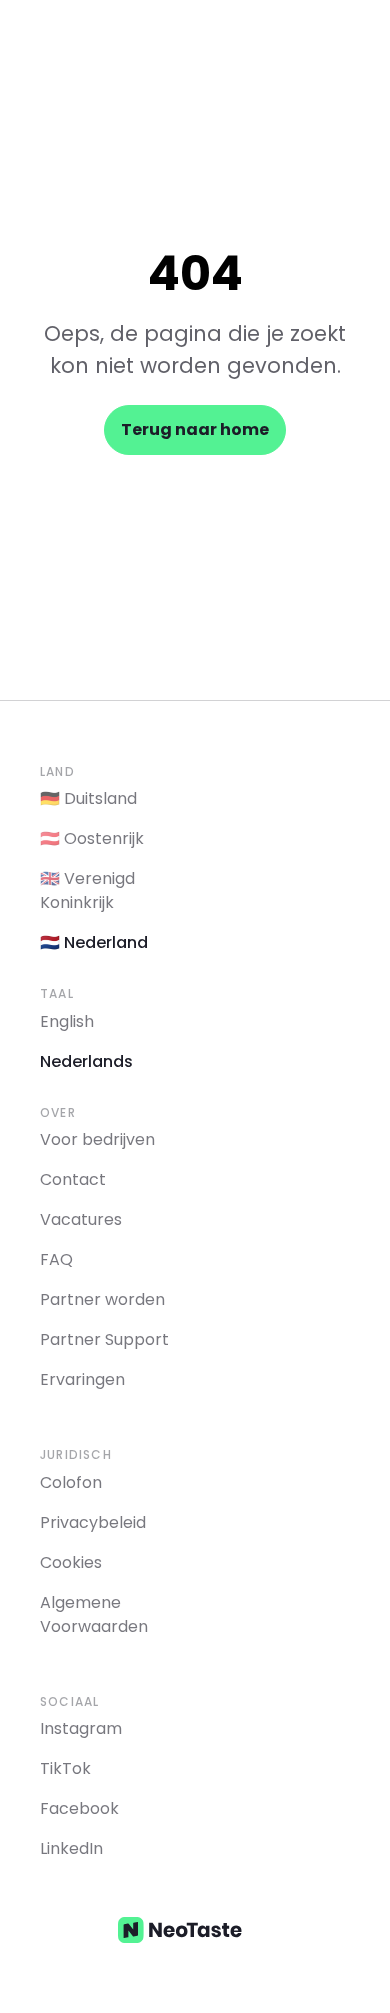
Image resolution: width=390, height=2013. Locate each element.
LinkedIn (71, 1848)
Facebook (79, 1808)
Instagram (81, 1728)
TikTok (65, 1768)
